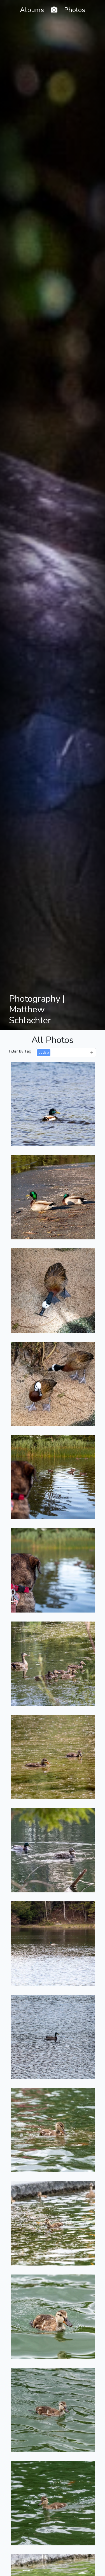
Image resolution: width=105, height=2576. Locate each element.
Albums (32, 10)
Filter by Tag (20, 1051)
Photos (75, 10)
